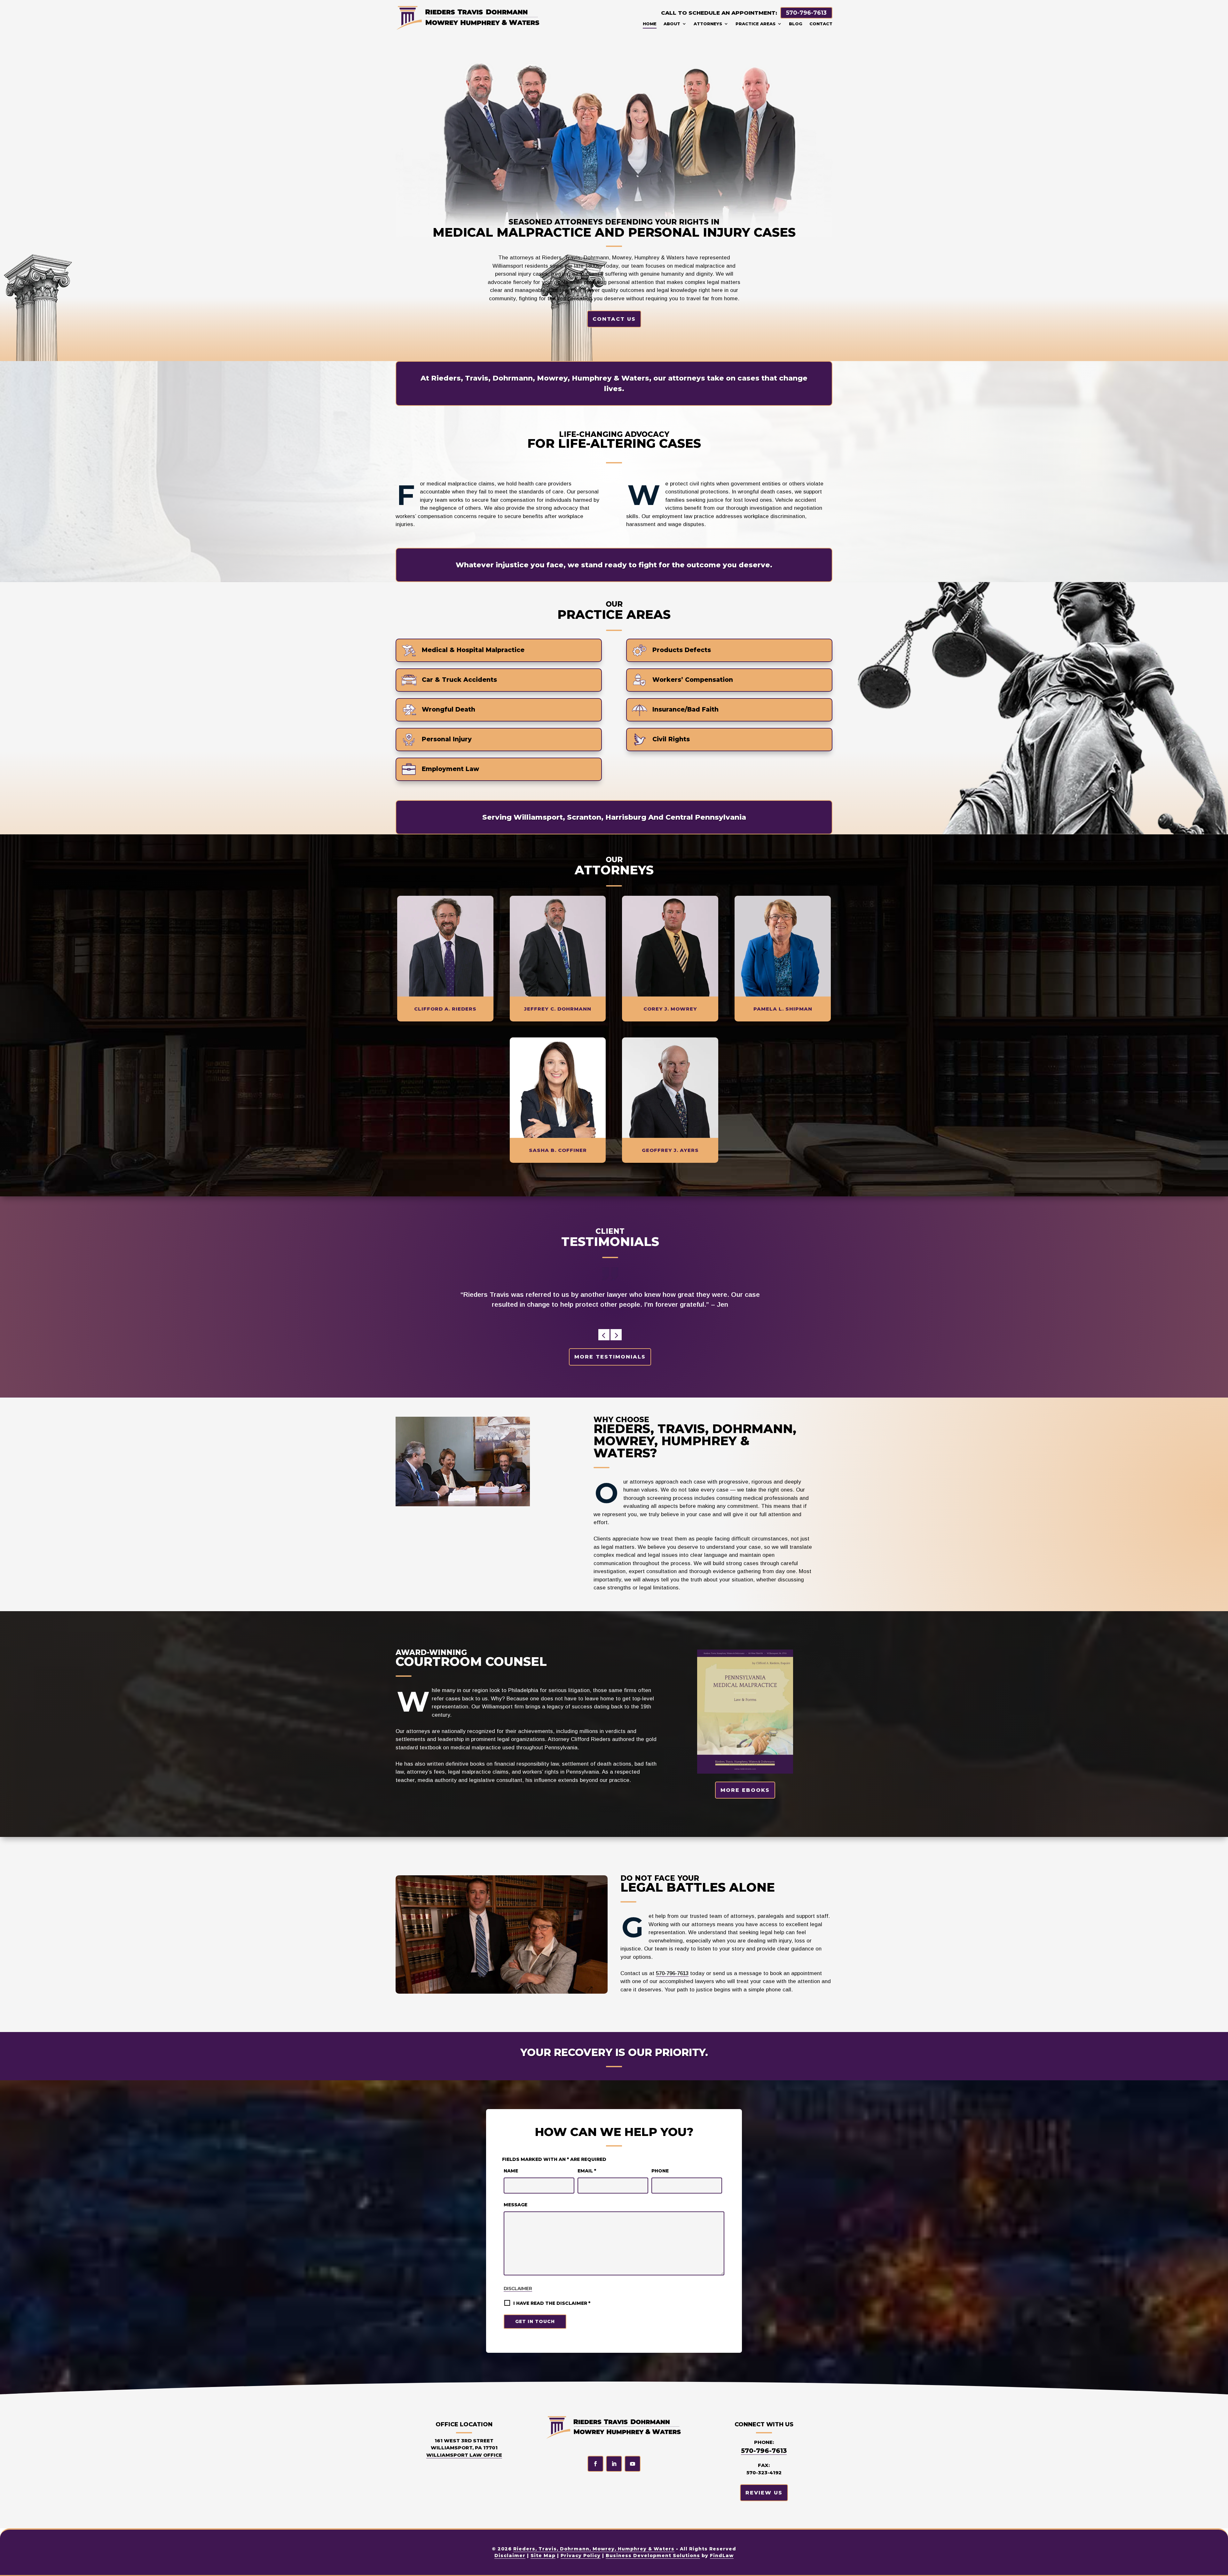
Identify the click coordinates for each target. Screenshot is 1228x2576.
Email (587, 2171)
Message (516, 2205)
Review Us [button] (764, 2493)
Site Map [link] (543, 2556)
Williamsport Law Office (464, 2455)
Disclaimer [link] (510, 2556)
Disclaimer (518, 2288)
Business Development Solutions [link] (653, 2556)
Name (511, 2171)
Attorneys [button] (708, 24)
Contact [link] (821, 24)
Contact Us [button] (614, 319)
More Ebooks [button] (745, 1790)
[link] (468, 17)
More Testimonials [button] (610, 1357)
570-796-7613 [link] (806, 13)
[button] (604, 1335)
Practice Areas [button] (756, 24)
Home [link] (650, 24)
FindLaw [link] (722, 2556)
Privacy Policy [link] (581, 2556)
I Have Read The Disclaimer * (552, 2303)
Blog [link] (796, 24)
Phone (660, 2171)
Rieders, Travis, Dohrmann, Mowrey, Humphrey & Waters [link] (594, 2549)
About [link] (672, 24)
